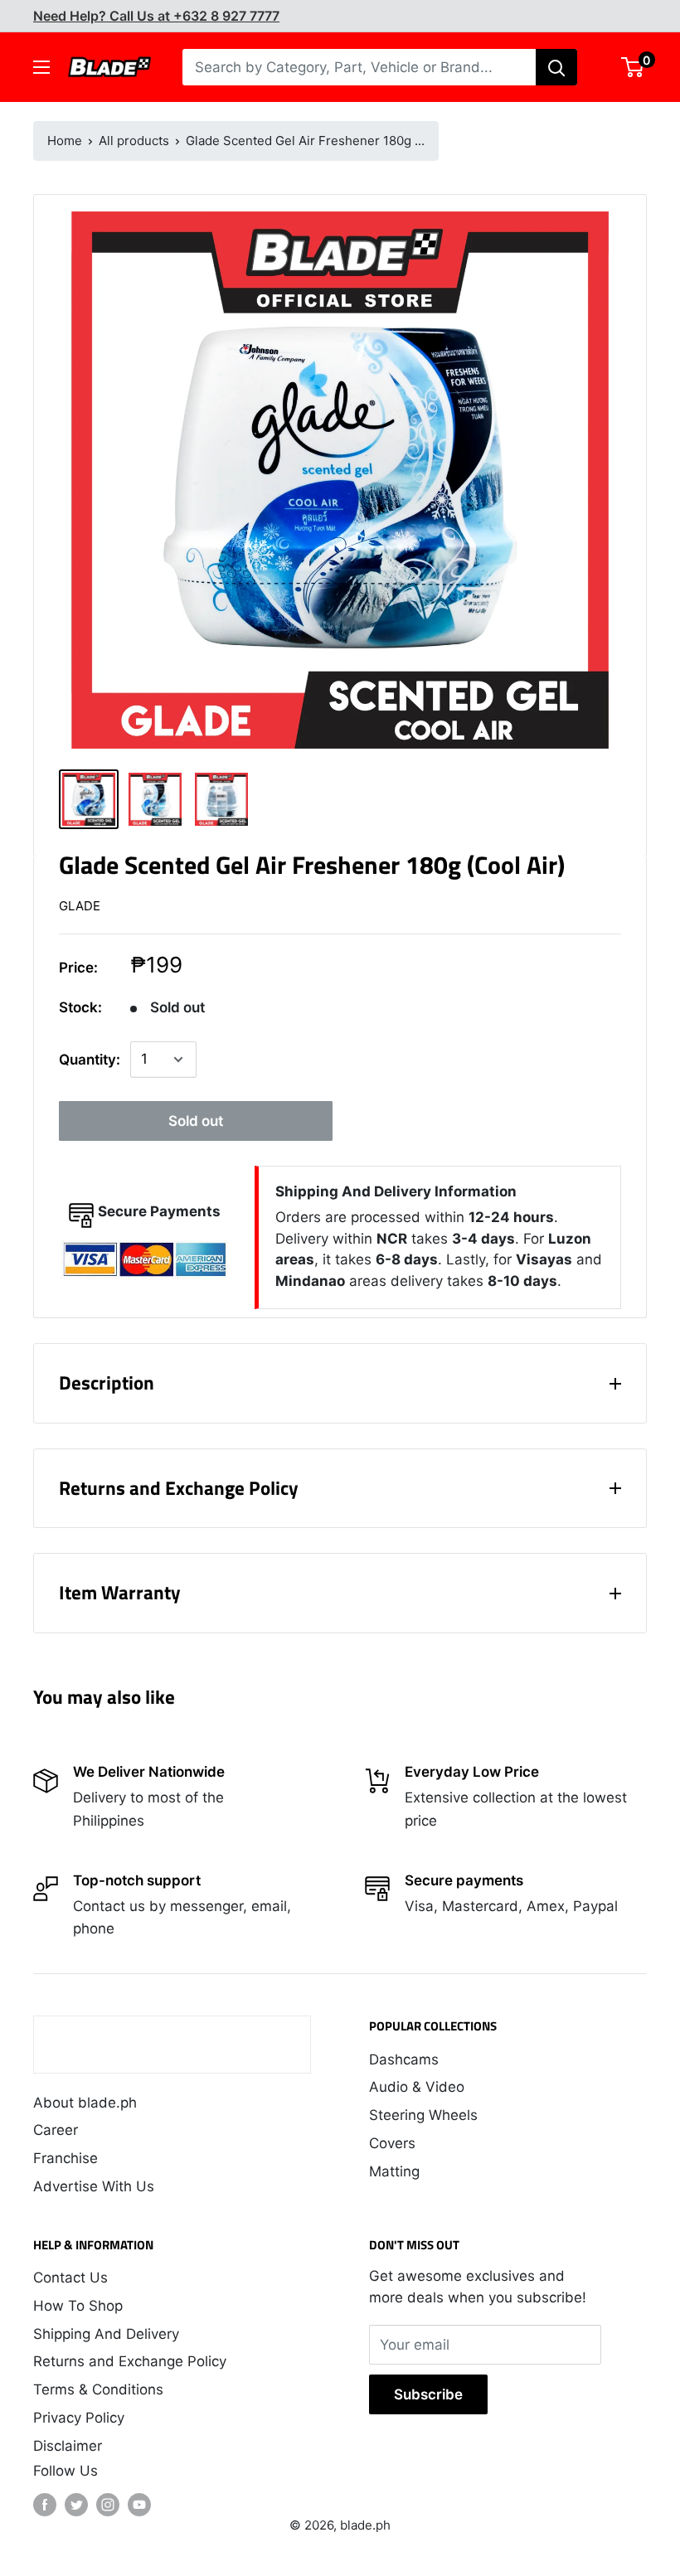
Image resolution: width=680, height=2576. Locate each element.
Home (65, 141)
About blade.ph (85, 2103)
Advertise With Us (94, 2186)
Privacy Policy (79, 2418)
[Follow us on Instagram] (108, 2505)
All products (134, 141)
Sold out (196, 1121)
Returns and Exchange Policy (130, 2361)
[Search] (556, 67)
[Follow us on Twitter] (76, 2505)
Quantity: (90, 1060)
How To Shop (78, 2306)
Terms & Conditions (98, 2389)
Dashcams (404, 2059)
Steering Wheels (423, 2115)
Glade (80, 906)
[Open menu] (41, 67)
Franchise (66, 2158)
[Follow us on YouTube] (139, 2505)
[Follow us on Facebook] (45, 2505)
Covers (392, 2143)
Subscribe (428, 2394)
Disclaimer (68, 2446)
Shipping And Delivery (106, 2334)
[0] (633, 67)
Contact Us (70, 2278)
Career (56, 2130)
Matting (394, 2171)
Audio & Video (417, 2087)
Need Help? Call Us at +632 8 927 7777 (156, 16)
